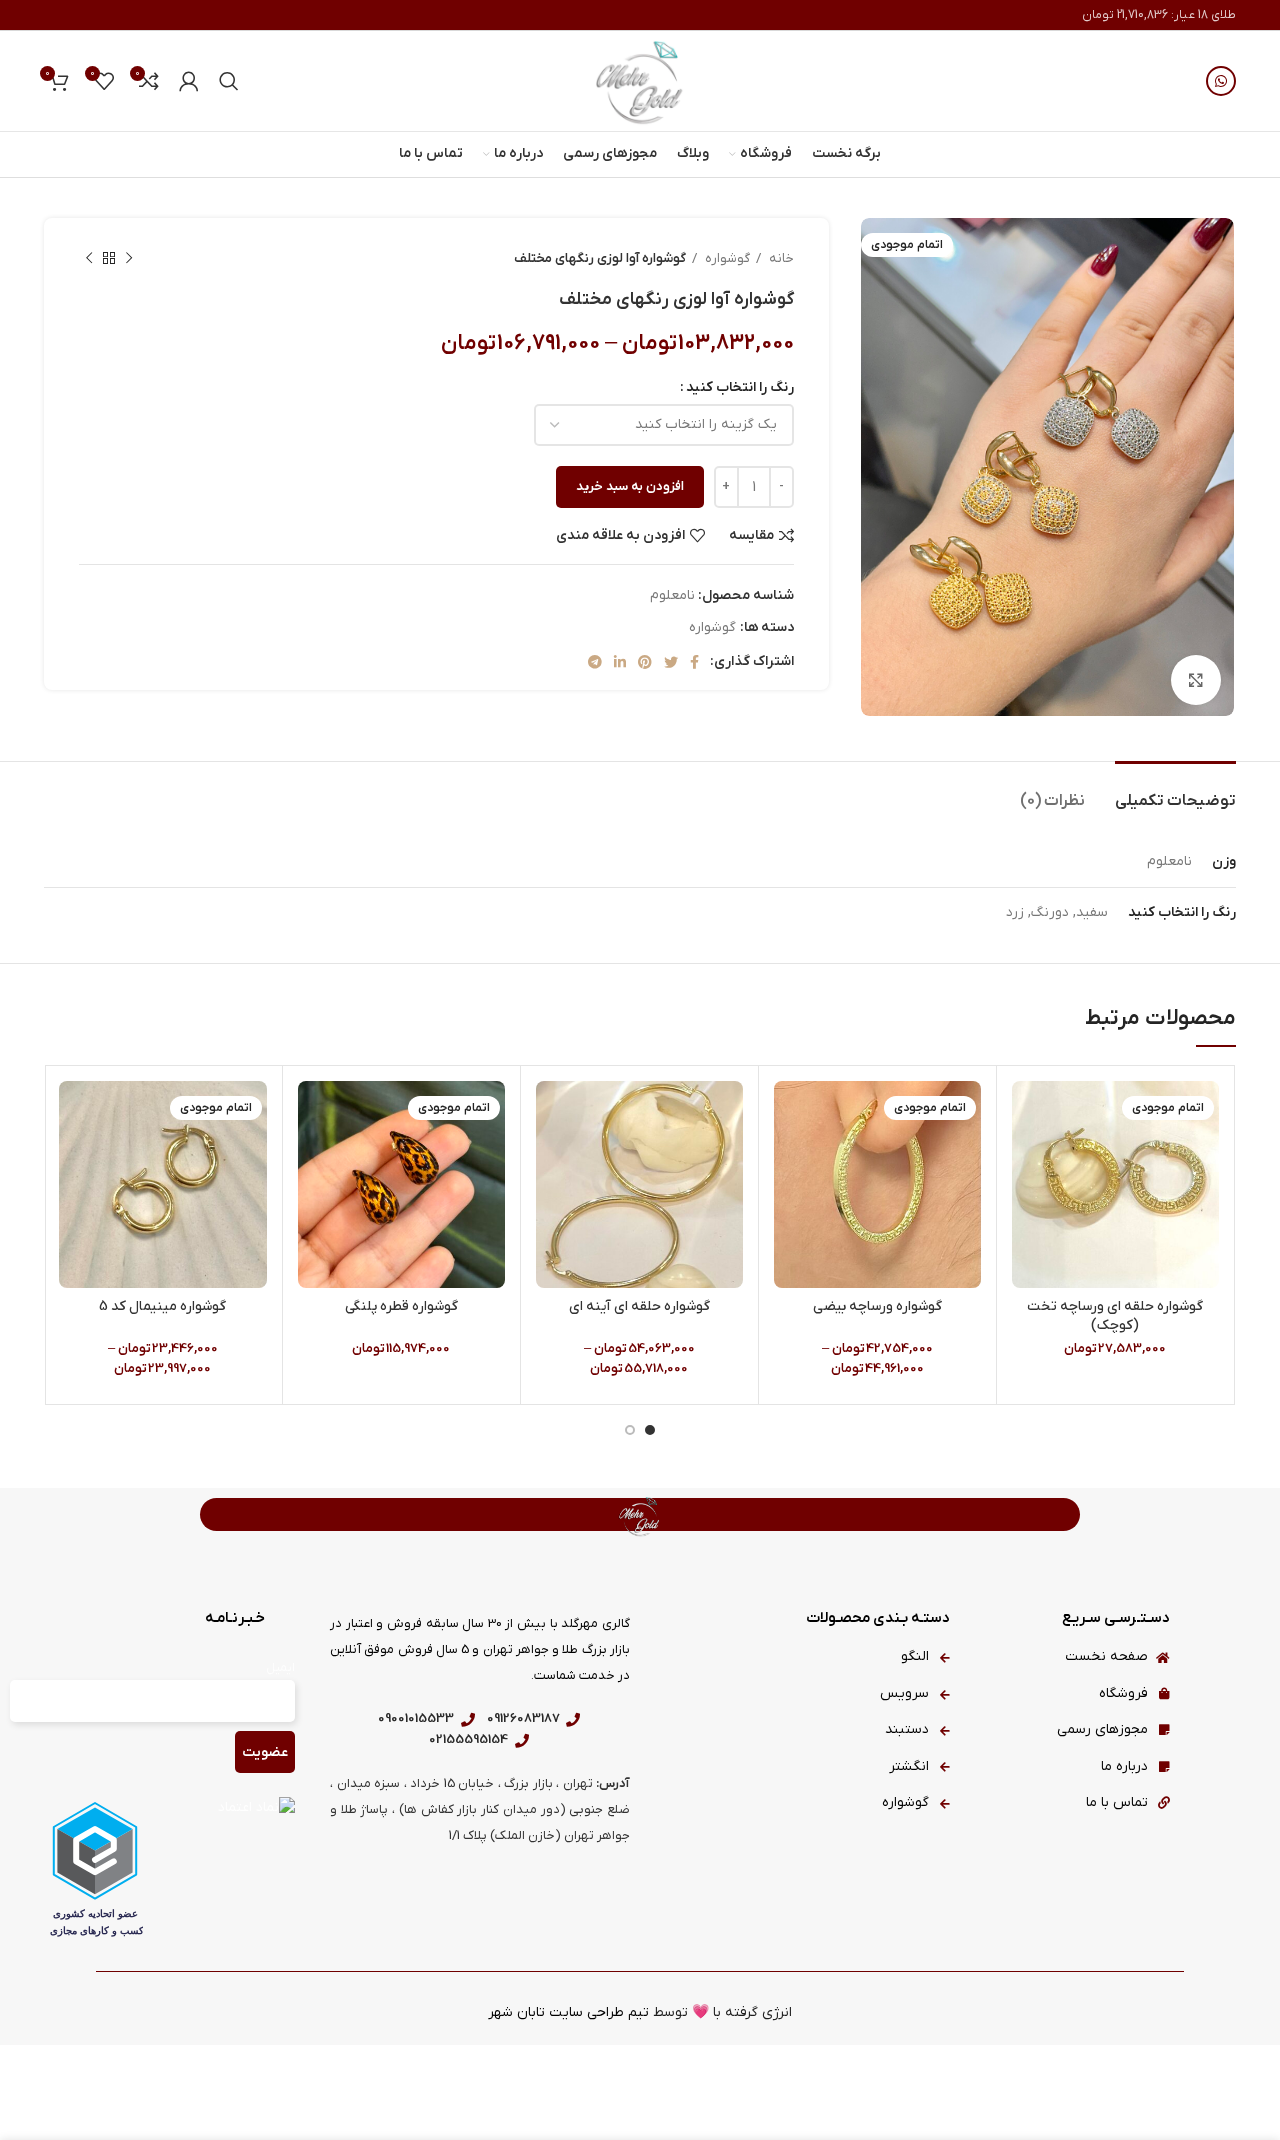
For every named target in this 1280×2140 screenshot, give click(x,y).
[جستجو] (229, 81)
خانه (780, 258)
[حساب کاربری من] (189, 81)
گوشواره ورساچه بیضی (877, 1306)
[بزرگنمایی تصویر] (1196, 680)
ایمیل (280, 1668)
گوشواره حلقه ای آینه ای (639, 1306)
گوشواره (726, 258)
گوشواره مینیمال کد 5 (162, 1306)
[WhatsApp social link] (1221, 81)
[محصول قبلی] (129, 259)
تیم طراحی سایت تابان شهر (568, 2012)
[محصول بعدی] (89, 259)
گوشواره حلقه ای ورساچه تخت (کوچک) (1115, 1316)
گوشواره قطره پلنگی (401, 1306)
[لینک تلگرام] (595, 662)
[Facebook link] (694, 662)
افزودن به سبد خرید (630, 486)
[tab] (1175, 791)
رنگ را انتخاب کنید (740, 387)
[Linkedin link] (620, 662)
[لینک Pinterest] (645, 662)
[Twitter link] (671, 662)
